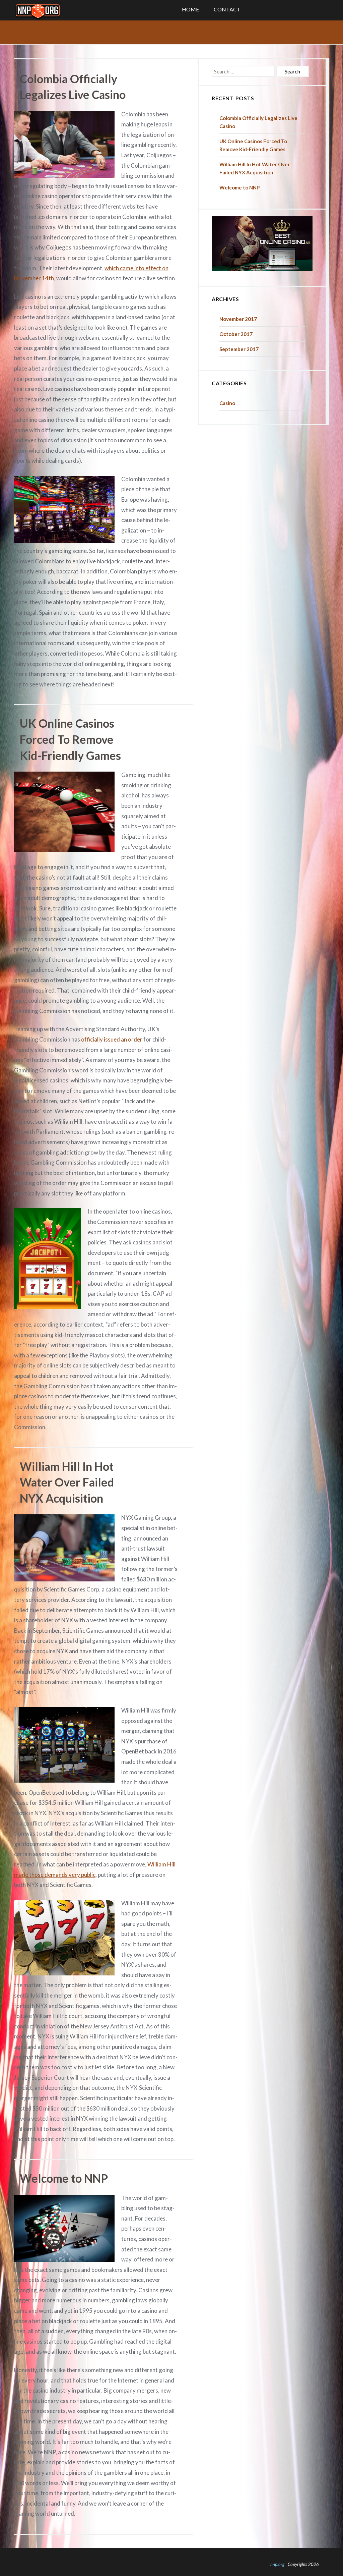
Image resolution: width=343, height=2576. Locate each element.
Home (190, 9)
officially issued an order (112, 1039)
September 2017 (239, 349)
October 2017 (236, 334)
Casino (227, 403)
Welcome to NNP (64, 2178)
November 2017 (238, 319)
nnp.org (277, 2564)
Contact (227, 9)
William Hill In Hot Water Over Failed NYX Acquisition (67, 1482)
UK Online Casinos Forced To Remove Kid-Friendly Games (70, 739)
